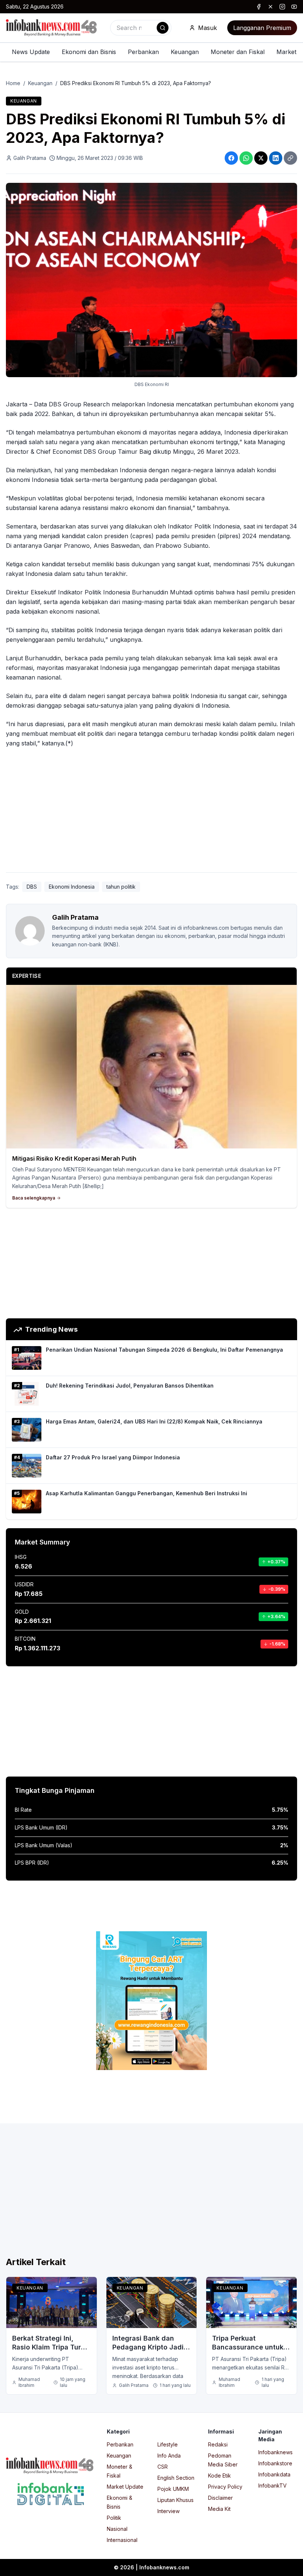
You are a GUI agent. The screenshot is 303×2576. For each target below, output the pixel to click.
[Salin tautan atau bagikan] (290, 158)
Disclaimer (220, 2498)
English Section (176, 2478)
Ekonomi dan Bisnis (89, 52)
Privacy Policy (225, 2487)
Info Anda (169, 2456)
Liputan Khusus (176, 2500)
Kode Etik (219, 2476)
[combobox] (141, 28)
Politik (114, 2518)
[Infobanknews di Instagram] (282, 7)
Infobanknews (275, 2452)
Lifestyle (168, 2444)
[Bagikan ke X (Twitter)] (261, 158)
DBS (32, 887)
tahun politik (121, 887)
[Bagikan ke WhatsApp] (246, 158)
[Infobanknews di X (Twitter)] (270, 7)
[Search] (163, 28)
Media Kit (219, 2509)
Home (13, 83)
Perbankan (143, 52)
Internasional (122, 2540)
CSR (163, 2467)
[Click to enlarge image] (151, 280)
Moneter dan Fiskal (238, 52)
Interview (168, 2511)
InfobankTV (273, 2486)
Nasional (117, 2529)
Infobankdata (274, 2474)
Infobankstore (275, 2463)
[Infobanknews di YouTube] (294, 7)
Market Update (125, 2487)
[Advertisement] (151, 812)
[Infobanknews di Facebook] (259, 7)
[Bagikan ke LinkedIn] (276, 158)
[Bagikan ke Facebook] (231, 158)
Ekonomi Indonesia (72, 887)
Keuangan (185, 52)
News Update (31, 52)
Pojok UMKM (173, 2489)
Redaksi (218, 2444)
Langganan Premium (262, 28)
